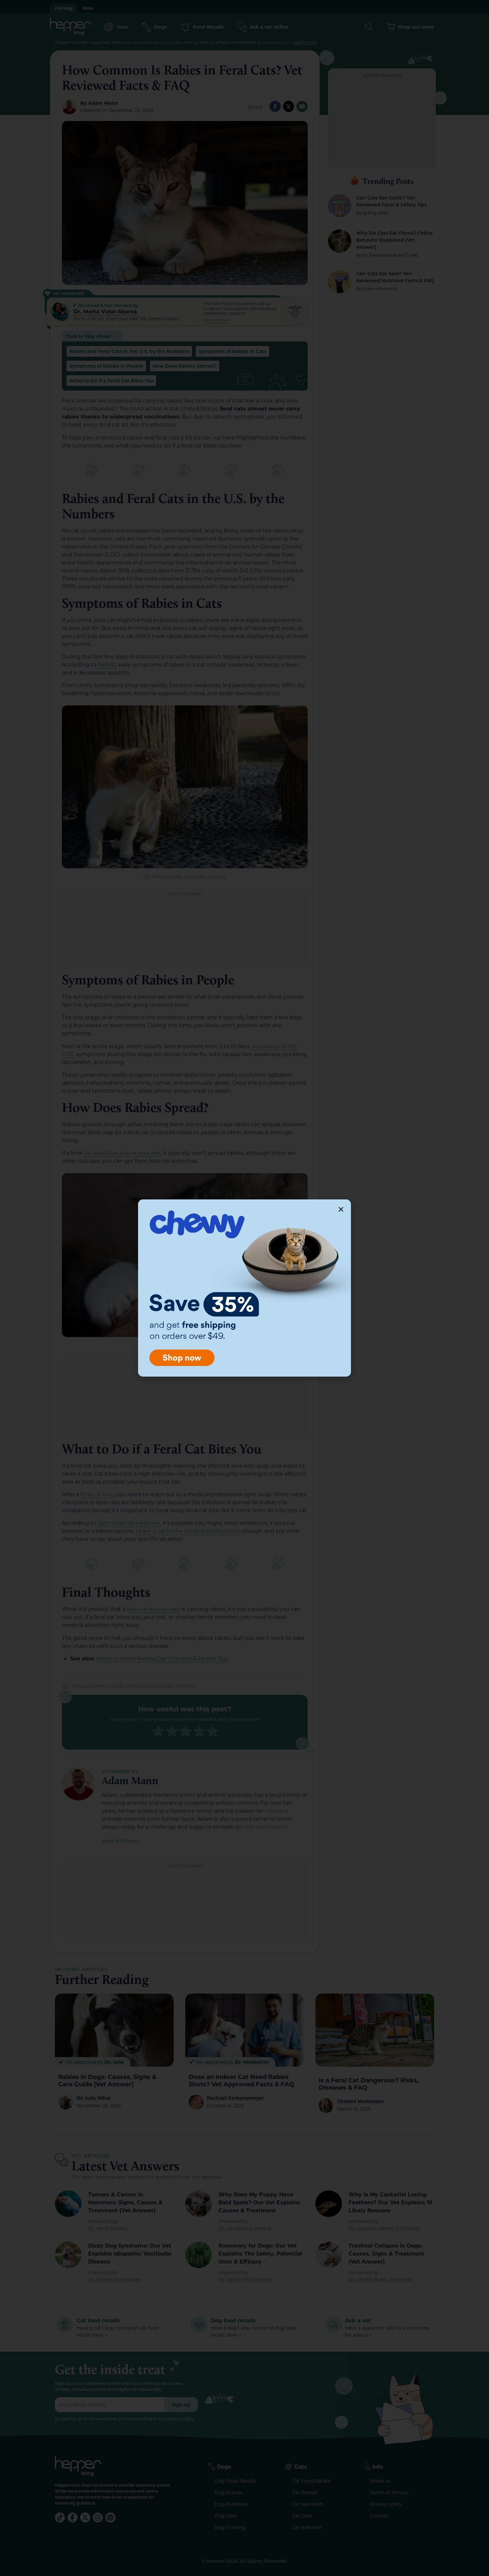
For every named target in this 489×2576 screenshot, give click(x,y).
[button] (341, 1209)
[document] (244, 1288)
